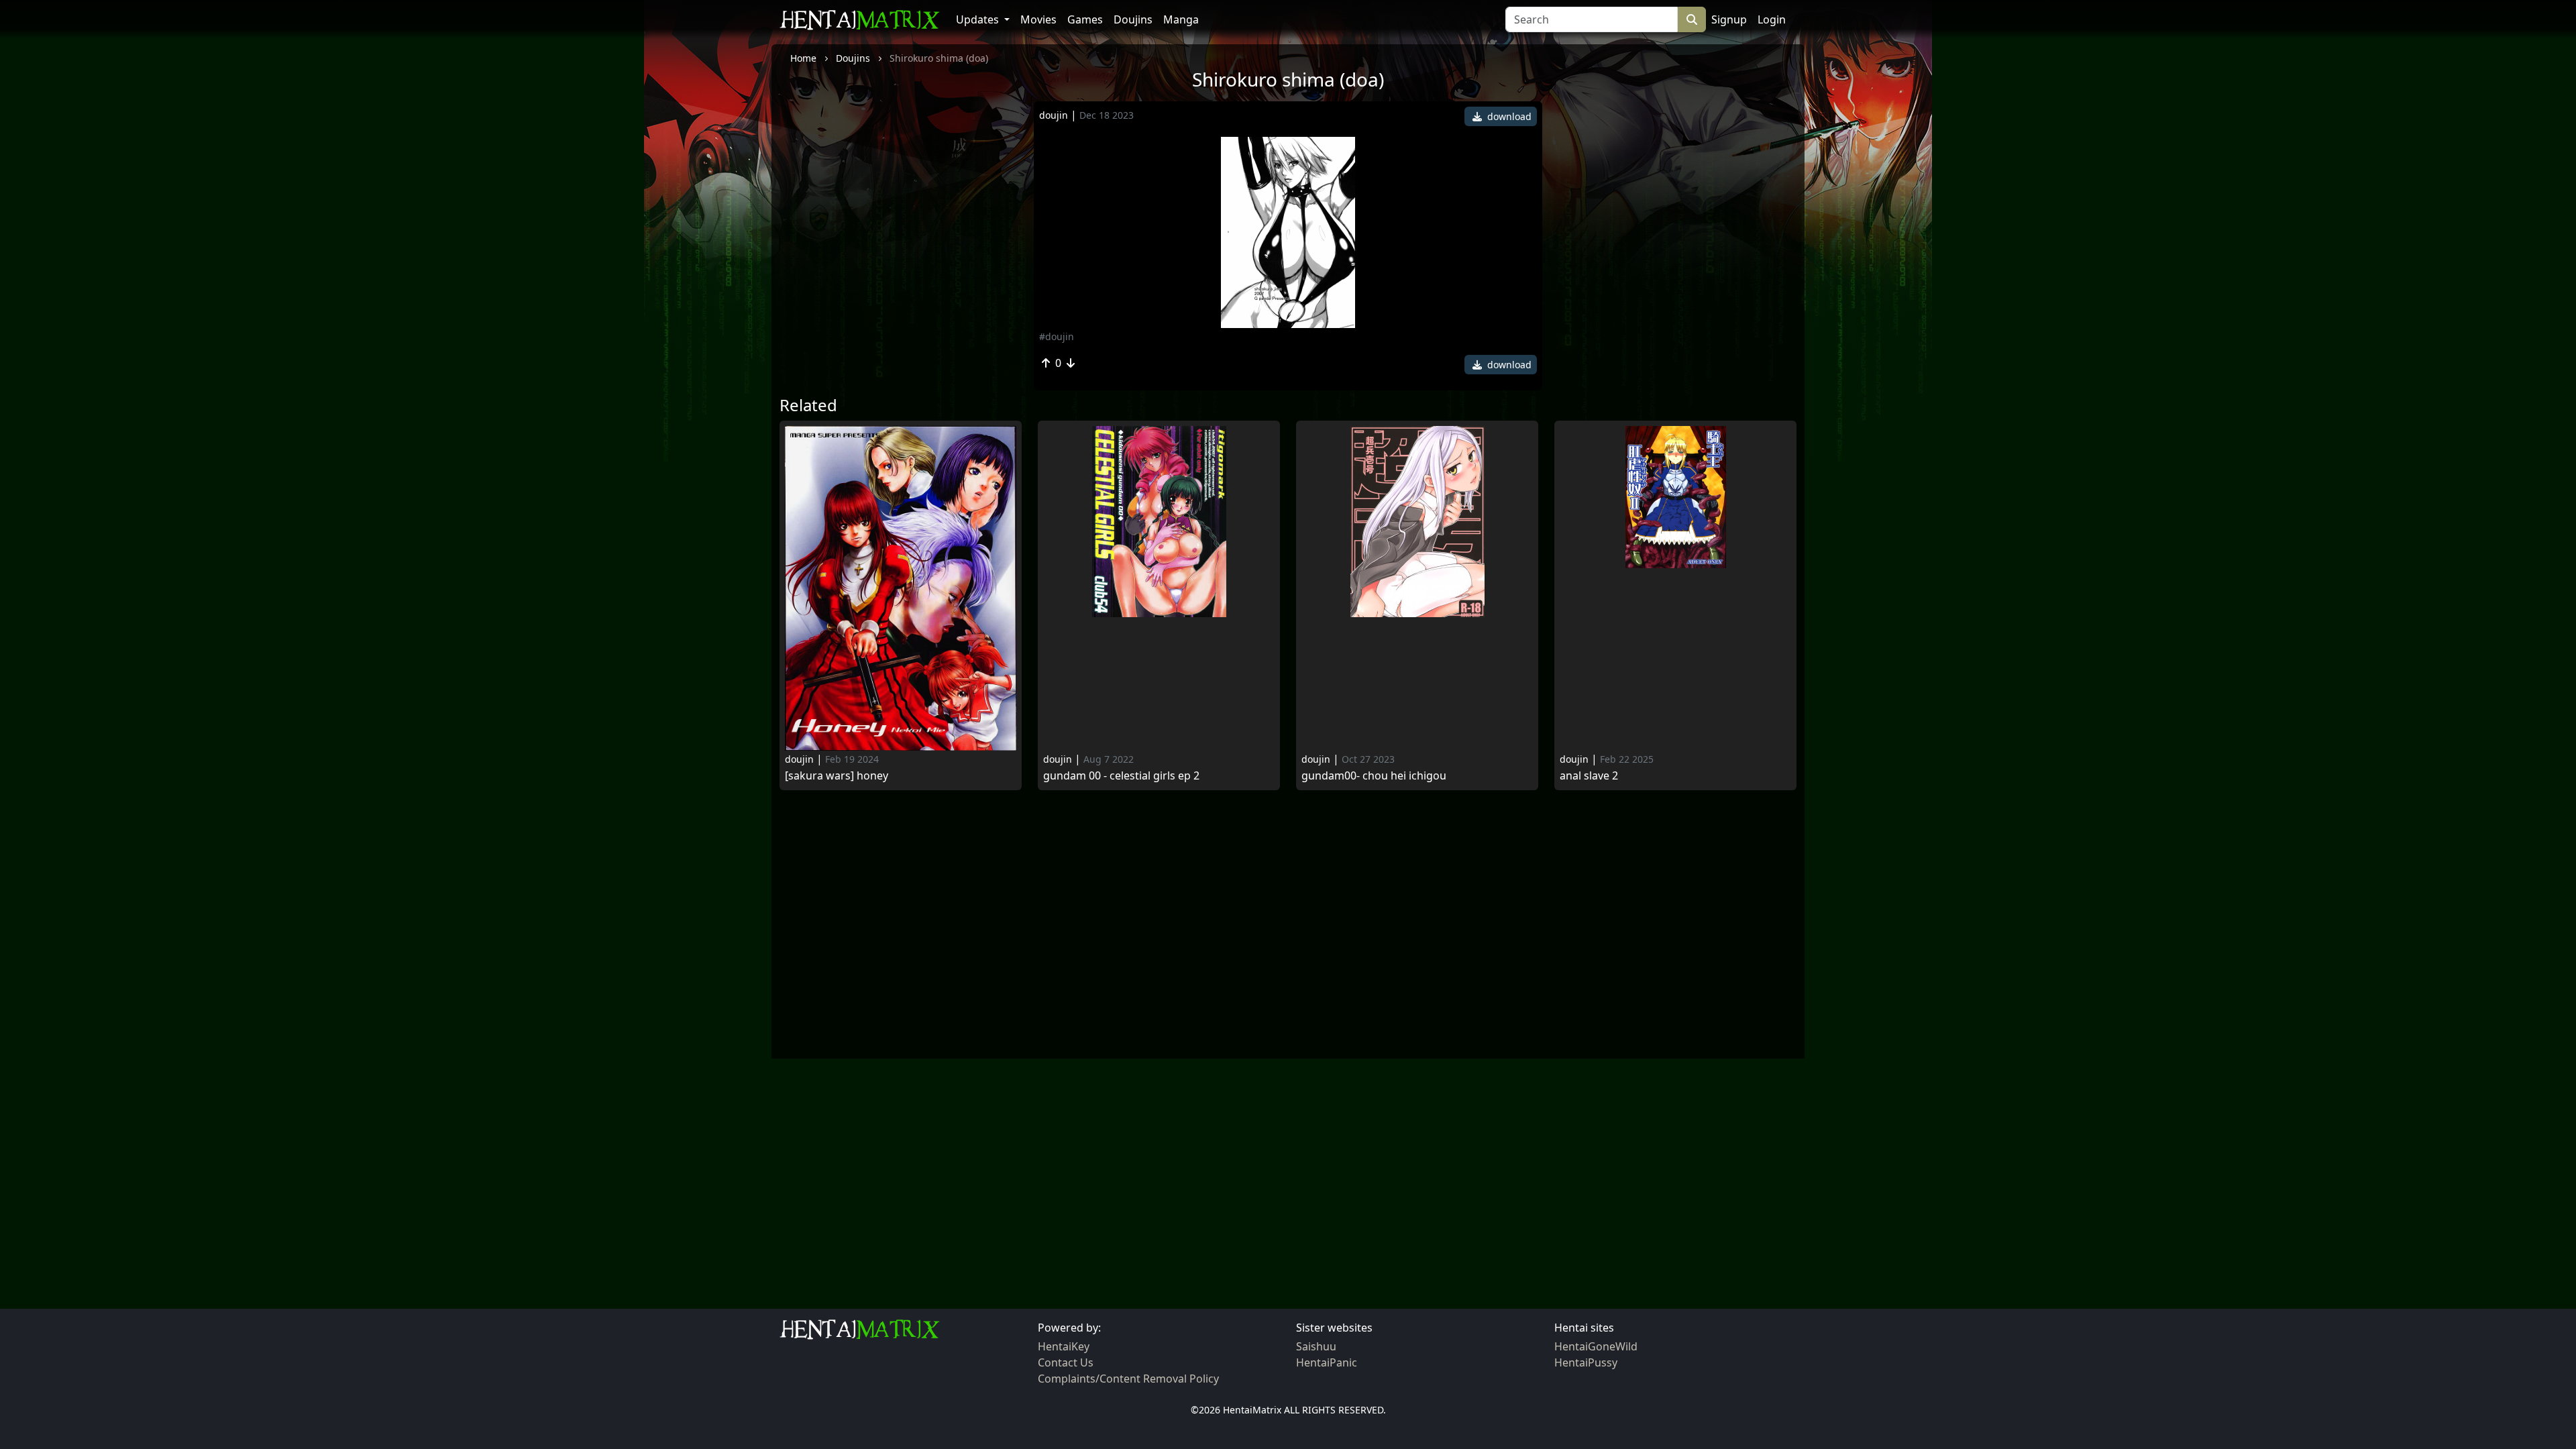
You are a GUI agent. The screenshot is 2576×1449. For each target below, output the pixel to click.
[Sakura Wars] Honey (837, 776)
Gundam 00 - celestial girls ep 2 (1121, 776)
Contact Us (1066, 1362)
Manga (1181, 19)
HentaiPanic (1327, 1362)
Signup (1729, 19)
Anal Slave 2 (1589, 776)
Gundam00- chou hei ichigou (1374, 776)
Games (1085, 19)
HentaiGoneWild (1596, 1346)
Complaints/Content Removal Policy (1128, 1379)
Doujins (1133, 19)
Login (1772, 19)
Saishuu (1316, 1346)
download (1508, 116)
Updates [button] (979, 19)
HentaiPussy (1586, 1362)
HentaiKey (1064, 1346)
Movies (1038, 19)
